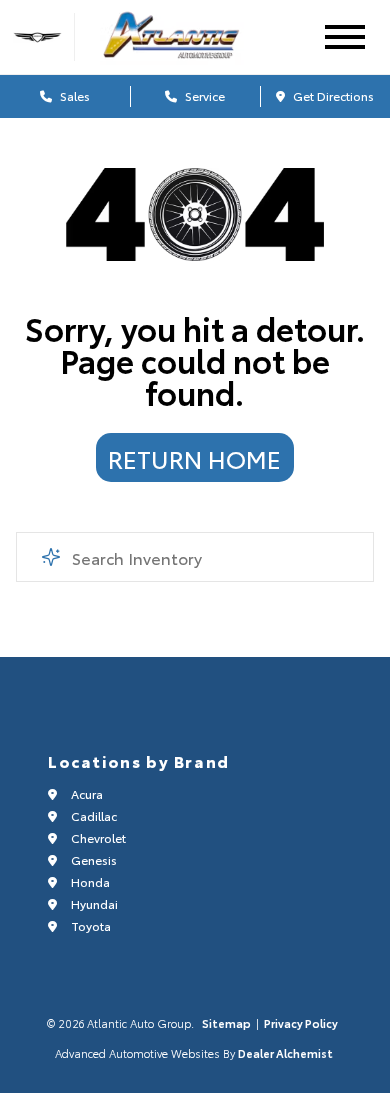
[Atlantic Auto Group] (190, 37)
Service (203, 95)
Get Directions (332, 95)
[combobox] (195, 557)
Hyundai (93, 903)
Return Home (194, 458)
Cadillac (92, 815)
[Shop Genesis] (37, 37)
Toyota (89, 925)
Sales (73, 95)
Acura (85, 793)
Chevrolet (97, 837)
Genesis (92, 859)
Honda (89, 881)
